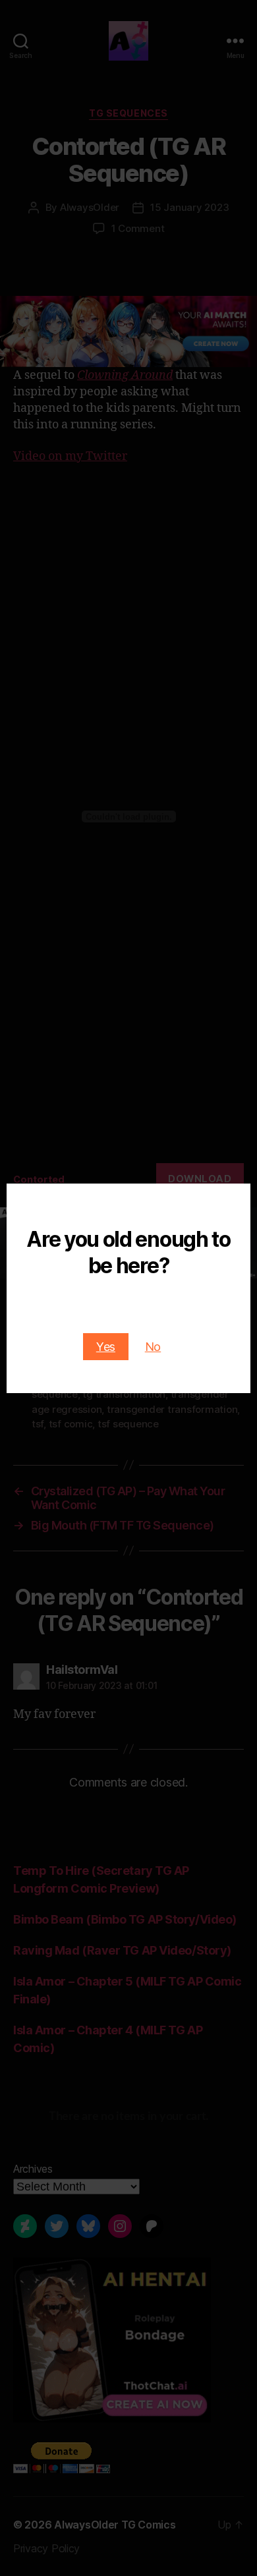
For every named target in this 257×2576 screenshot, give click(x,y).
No (153, 1347)
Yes (106, 1347)
